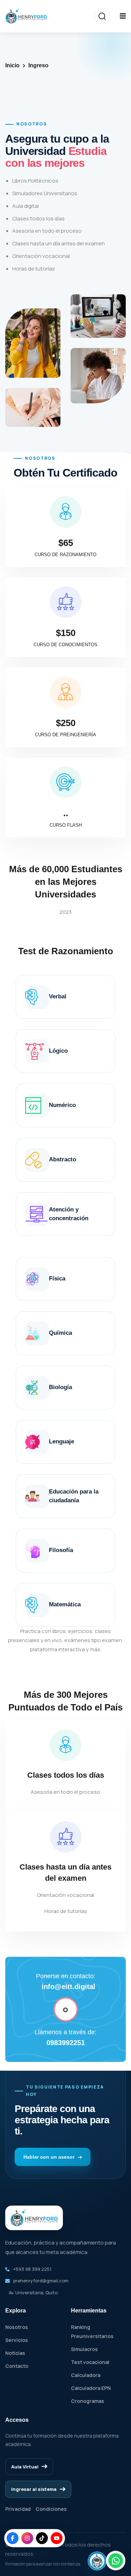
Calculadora (86, 2375)
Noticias (15, 2353)
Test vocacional (90, 2362)
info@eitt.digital (68, 1987)
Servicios (17, 2340)
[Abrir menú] (123, 16)
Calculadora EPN (91, 2388)
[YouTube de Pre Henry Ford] (57, 2538)
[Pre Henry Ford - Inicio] (26, 16)
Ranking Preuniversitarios (92, 2332)
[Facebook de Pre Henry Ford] (13, 2538)
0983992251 (66, 2043)
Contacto (17, 2366)
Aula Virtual (25, 2467)
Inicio (12, 65)
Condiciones (51, 2509)
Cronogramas (88, 2401)
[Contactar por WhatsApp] (116, 2561)
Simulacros (84, 2349)
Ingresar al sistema (34, 2489)
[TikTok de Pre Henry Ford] (42, 2538)
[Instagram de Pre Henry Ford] (27, 2538)
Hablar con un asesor (50, 2157)
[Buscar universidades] (102, 16)
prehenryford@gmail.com (41, 2281)
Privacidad (18, 2509)
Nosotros (17, 2327)
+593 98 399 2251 (32, 2269)
